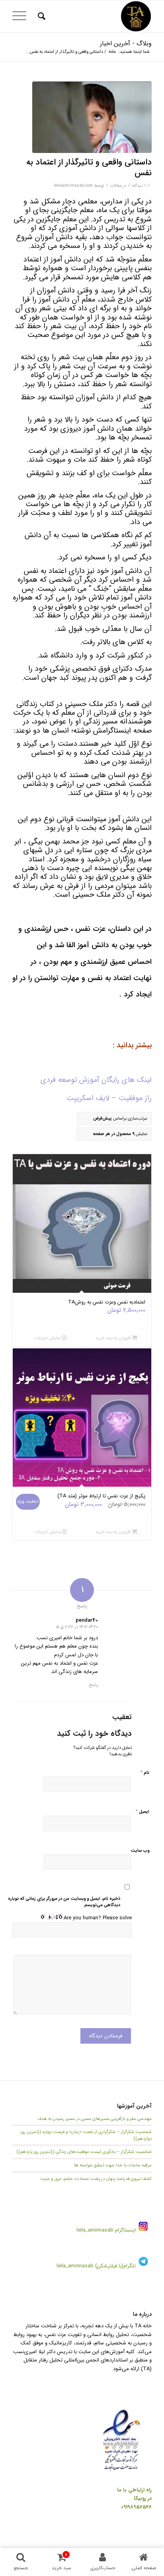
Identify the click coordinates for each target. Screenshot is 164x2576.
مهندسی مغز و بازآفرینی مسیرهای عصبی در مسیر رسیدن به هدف (95, 2119)
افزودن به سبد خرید (114, 1338)
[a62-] (92, 117)
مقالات (116, 186)
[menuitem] (40, 16)
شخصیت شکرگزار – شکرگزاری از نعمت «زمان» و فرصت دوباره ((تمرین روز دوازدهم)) (86, 2135)
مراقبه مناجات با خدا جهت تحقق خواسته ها (113, 2165)
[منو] (22, 16)
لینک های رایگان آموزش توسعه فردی (96, 1080)
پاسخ (93, 1685)
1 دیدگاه (139, 186)
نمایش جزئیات (49, 1338)
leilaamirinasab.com (73, 186)
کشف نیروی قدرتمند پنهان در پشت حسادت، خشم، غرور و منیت (96, 2179)
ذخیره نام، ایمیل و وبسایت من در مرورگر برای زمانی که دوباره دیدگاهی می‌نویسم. (64, 1902)
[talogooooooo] (96, 16)
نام (145, 1772)
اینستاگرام (125, 2230)
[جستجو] (40, 16)
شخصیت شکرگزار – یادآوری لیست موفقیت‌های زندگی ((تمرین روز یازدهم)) (84, 2152)
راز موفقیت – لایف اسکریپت (109, 1098)
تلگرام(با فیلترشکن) (115, 2266)
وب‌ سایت (140, 1851)
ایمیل (142, 1811)
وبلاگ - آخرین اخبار (126, 44)
